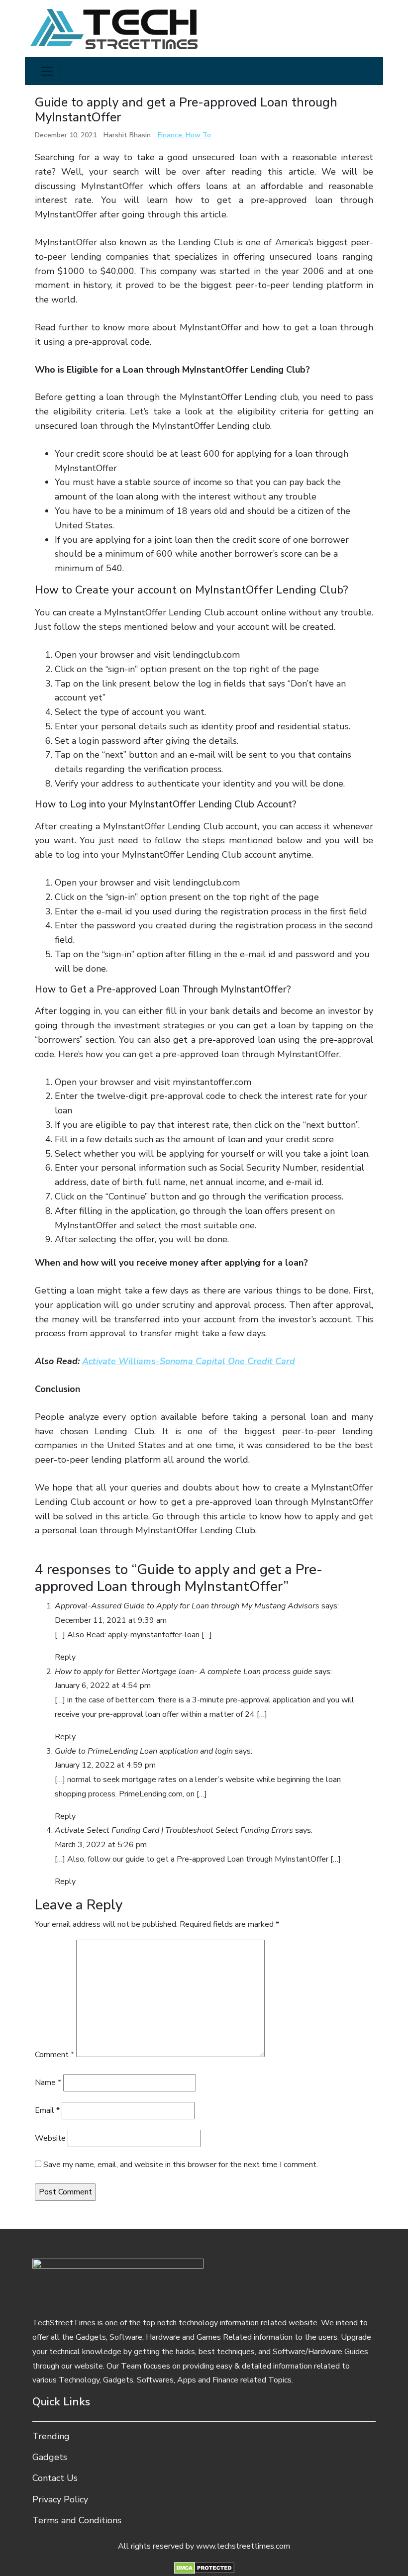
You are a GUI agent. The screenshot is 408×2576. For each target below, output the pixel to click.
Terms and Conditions (77, 2520)
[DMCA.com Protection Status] (204, 2567)
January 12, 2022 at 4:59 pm (105, 1765)
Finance (170, 135)
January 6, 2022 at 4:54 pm (103, 1685)
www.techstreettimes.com (243, 2546)
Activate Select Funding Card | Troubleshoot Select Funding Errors (174, 1830)
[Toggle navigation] (47, 71)
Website (50, 2138)
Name (48, 2082)
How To (198, 135)
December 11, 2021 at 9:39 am (111, 1620)
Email (47, 2110)
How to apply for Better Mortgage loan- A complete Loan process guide (184, 1672)
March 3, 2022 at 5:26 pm (101, 1845)
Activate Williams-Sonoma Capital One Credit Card (189, 1361)
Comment (54, 2055)
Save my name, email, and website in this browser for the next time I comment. (181, 2165)
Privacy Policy (60, 2499)
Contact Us (55, 2478)
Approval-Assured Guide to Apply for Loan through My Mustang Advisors (187, 1606)
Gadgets (50, 2457)
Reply (65, 1657)
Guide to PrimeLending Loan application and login (144, 1751)
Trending (51, 2436)
